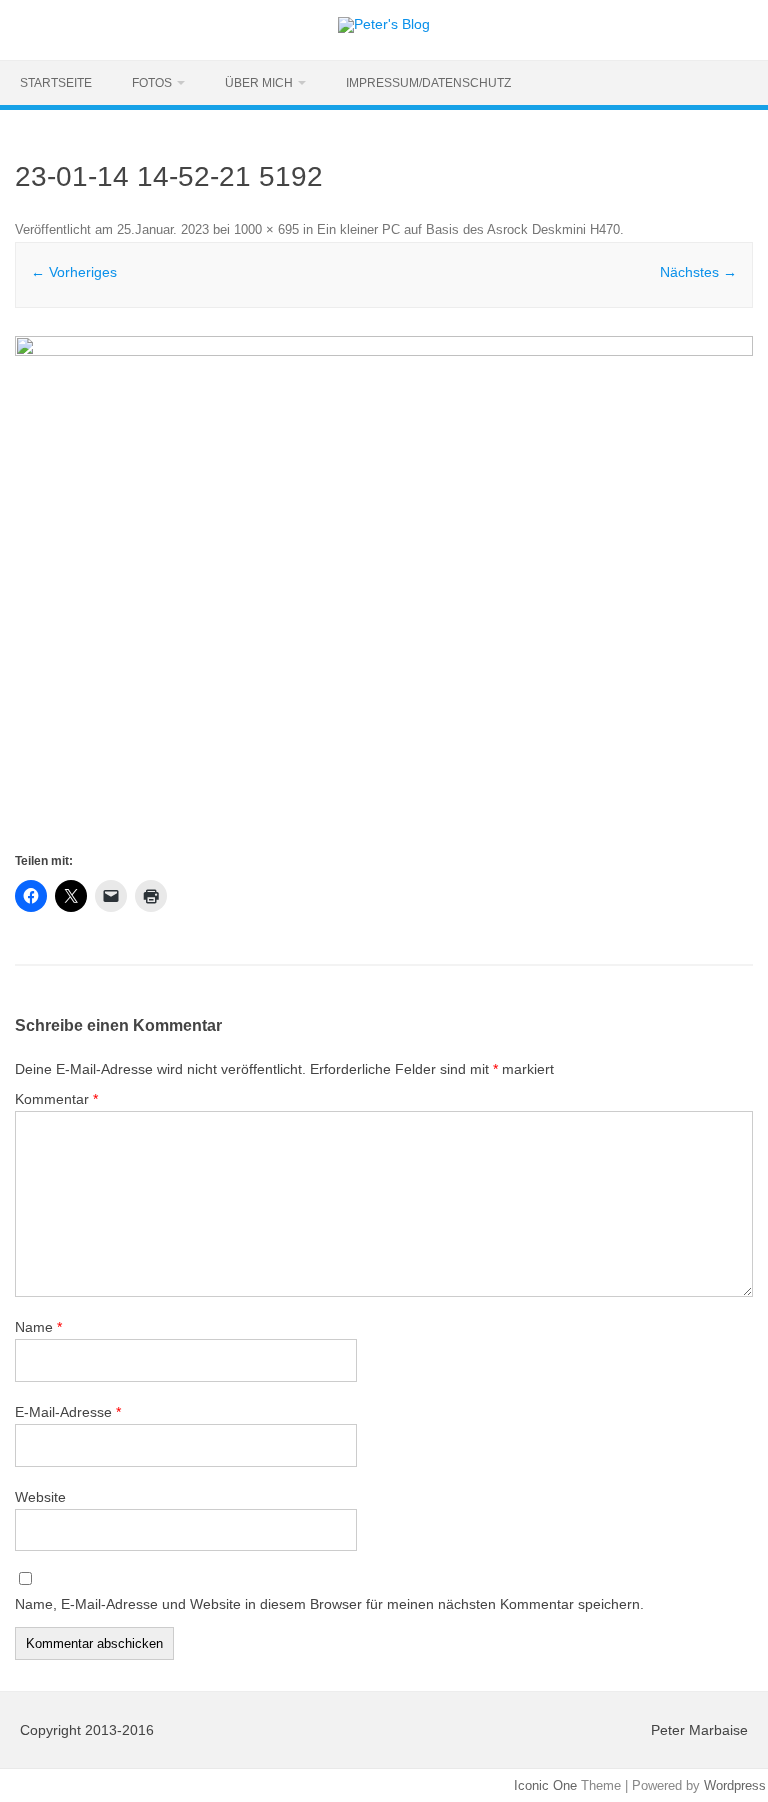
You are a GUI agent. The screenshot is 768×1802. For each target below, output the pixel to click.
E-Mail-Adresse (68, 1412)
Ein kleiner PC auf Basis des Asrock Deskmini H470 (468, 229)
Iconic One (545, 1785)
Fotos (152, 83)
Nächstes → (698, 272)
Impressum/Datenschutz (428, 83)
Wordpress (735, 1785)
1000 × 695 (266, 229)
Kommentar (56, 1099)
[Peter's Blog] (384, 24)
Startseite (56, 83)
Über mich (259, 83)
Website (40, 1497)
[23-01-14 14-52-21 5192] (383, 592)
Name (38, 1327)
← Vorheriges (74, 272)
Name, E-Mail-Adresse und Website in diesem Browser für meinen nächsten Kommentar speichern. (329, 1604)
